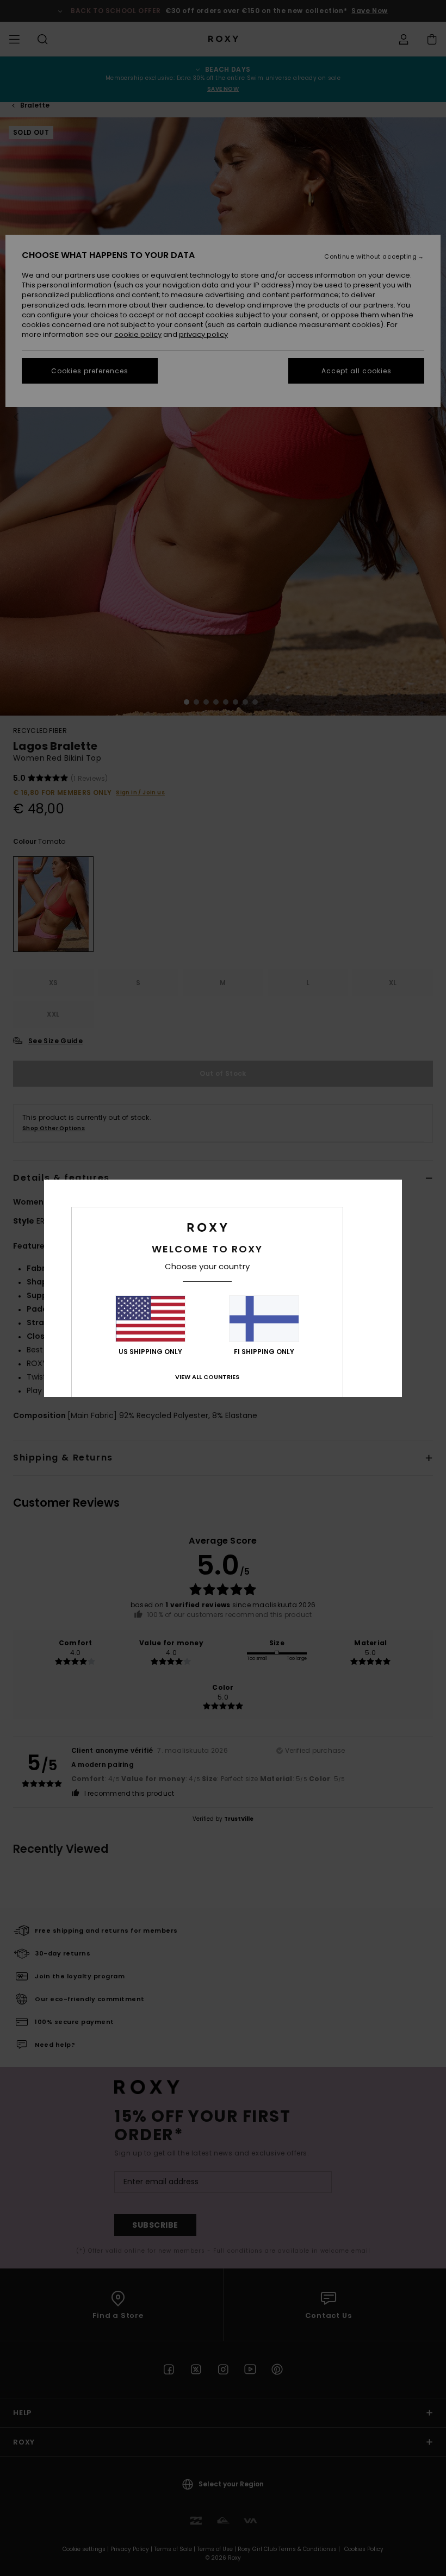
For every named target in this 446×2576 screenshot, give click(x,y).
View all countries (207, 1377)
